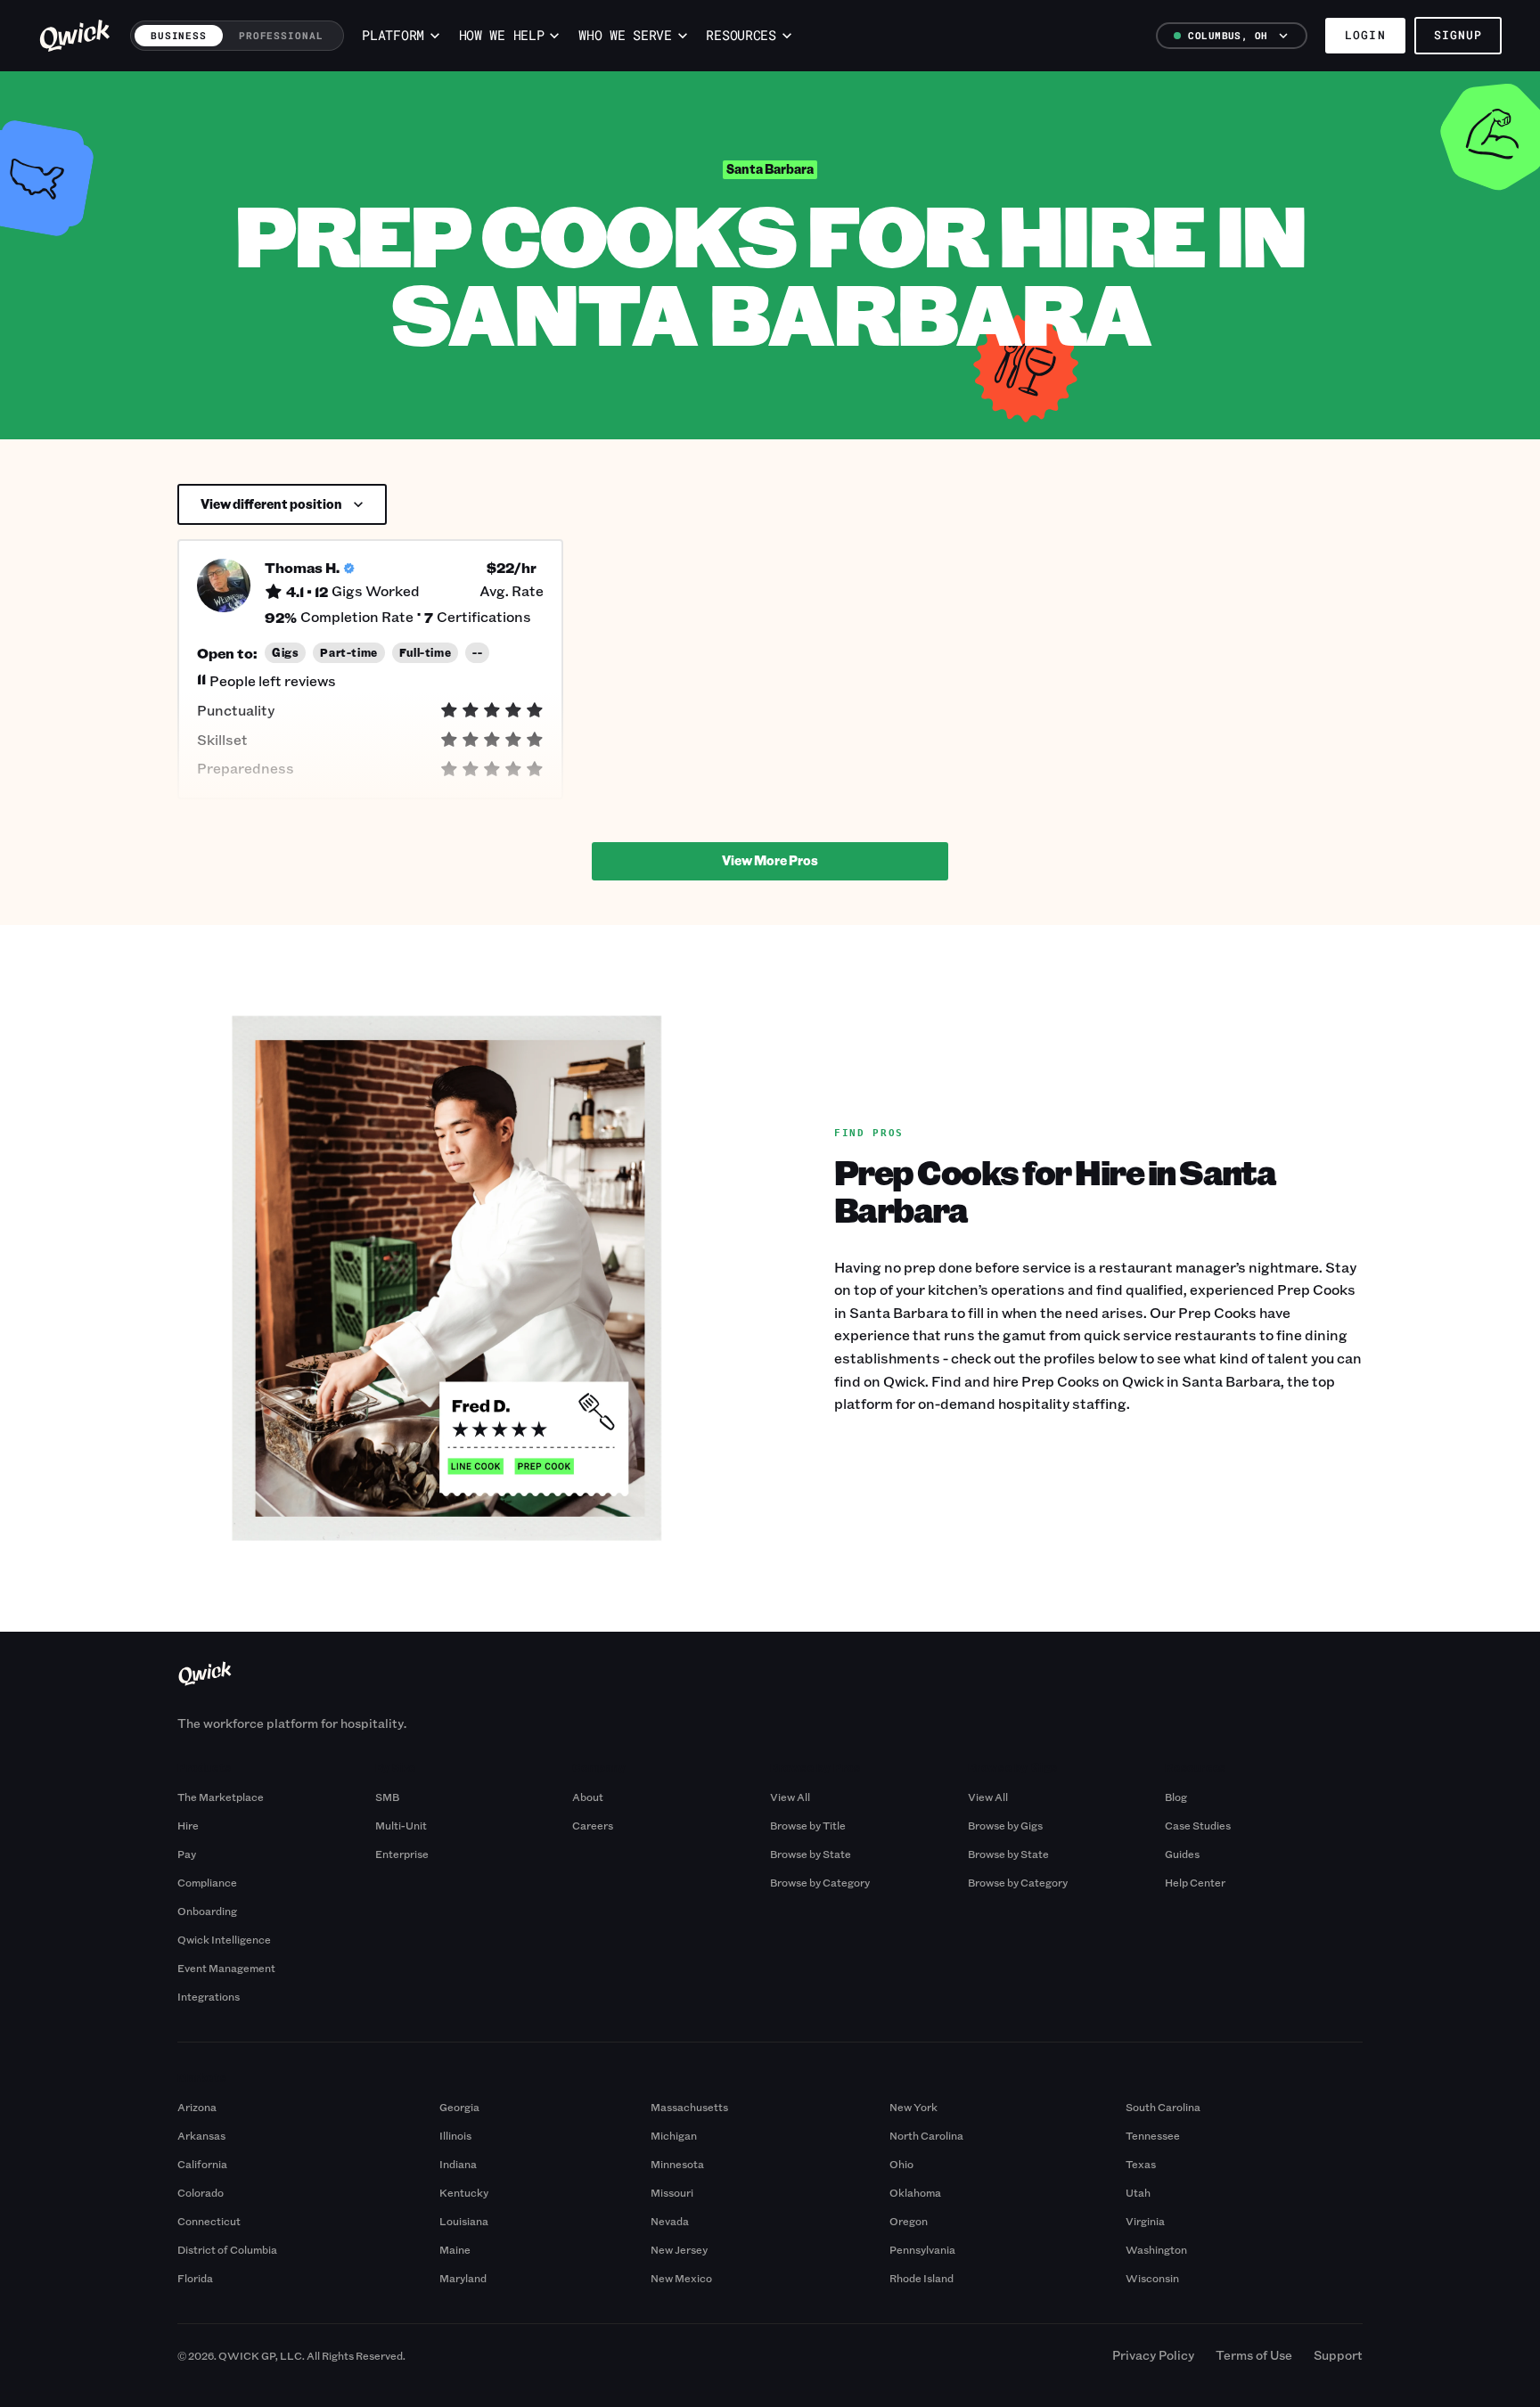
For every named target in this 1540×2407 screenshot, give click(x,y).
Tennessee (1153, 2135)
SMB (387, 1797)
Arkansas (201, 2135)
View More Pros (770, 860)
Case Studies (1198, 1825)
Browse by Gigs (1005, 1825)
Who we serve (625, 35)
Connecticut (209, 2221)
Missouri (672, 2192)
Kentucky (464, 2192)
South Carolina (1163, 2107)
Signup (1458, 35)
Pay (187, 1854)
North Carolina (926, 2135)
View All (790, 1797)
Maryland (463, 2278)
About (588, 1797)
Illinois (455, 2135)
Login (1365, 35)
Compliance (207, 1882)
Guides (1182, 1854)
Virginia (1145, 2221)
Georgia (459, 2107)
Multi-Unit (401, 1825)
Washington (1156, 2249)
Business (179, 35)
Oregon (909, 2221)
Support (1338, 2355)
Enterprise (402, 1854)
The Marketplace (221, 1797)
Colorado (201, 2192)
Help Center (1195, 1882)
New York (913, 2107)
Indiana (458, 2164)
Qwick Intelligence (224, 1939)
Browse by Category (820, 1882)
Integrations (209, 1996)
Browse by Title (808, 1825)
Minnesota (677, 2164)
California (202, 2164)
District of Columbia (227, 2249)
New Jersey (679, 2249)
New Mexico (681, 2278)
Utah (1138, 2192)
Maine (455, 2249)
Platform (393, 35)
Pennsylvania (922, 2249)
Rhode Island (922, 2278)
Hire (188, 1825)
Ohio (901, 2164)
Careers (593, 1825)
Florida (195, 2278)
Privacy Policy (1153, 2355)
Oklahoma (915, 2192)
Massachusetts (689, 2107)
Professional (281, 35)
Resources (741, 35)
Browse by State (811, 1854)
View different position (271, 504)
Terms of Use (1254, 2355)
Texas (1141, 2164)
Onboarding (207, 1911)
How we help (502, 35)
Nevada (670, 2221)
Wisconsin (1152, 2278)
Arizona (197, 2107)
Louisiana (464, 2221)
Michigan (674, 2135)
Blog (1176, 1797)
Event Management (226, 1968)
